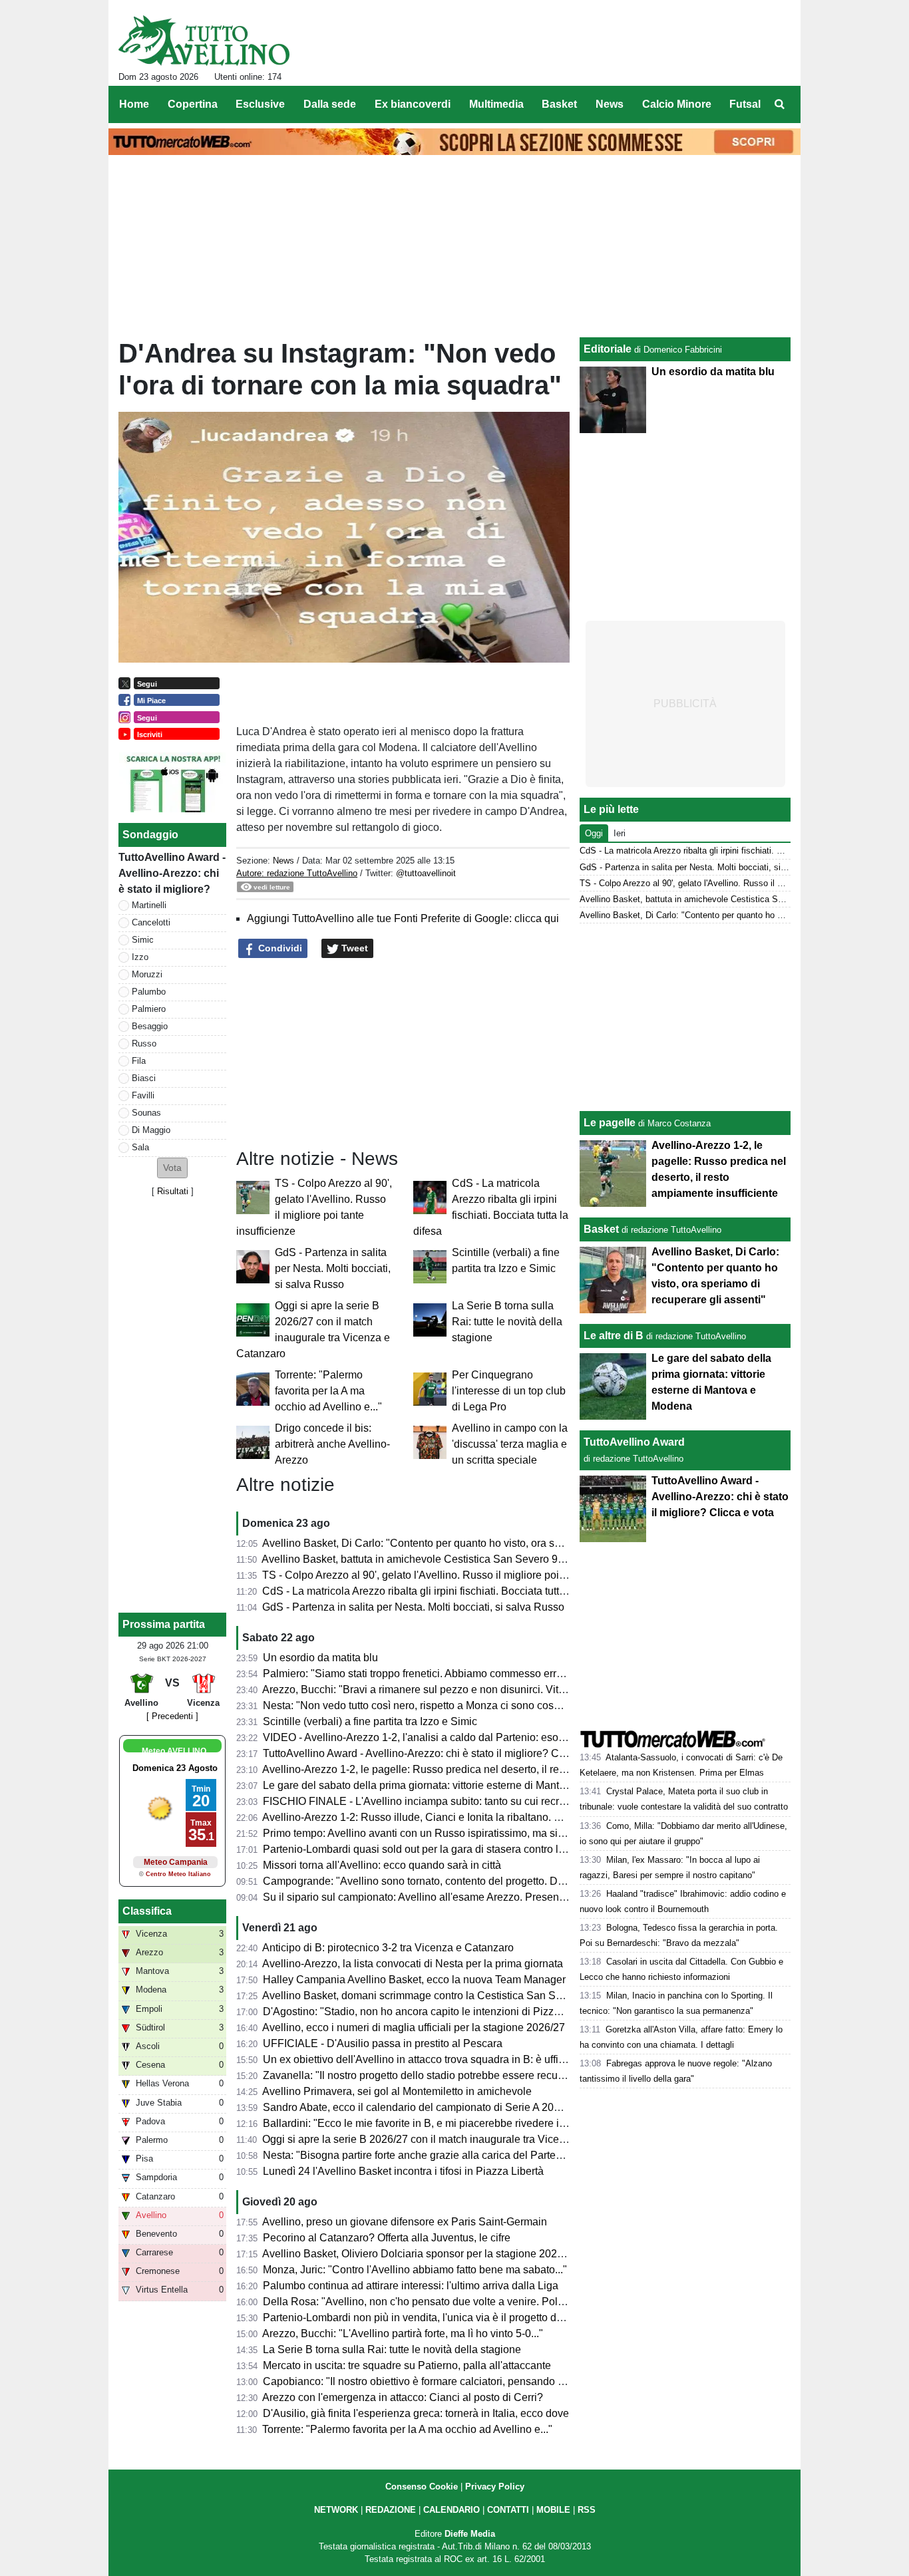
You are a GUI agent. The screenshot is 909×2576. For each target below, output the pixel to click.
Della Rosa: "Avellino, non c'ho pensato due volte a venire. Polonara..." (430, 2302)
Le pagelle (610, 1123)
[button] (172, 1168)
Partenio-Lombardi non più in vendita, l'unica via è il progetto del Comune (436, 2318)
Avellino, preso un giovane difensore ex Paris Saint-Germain (405, 2222)
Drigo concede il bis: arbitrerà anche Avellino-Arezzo (332, 1444)
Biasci (144, 1078)
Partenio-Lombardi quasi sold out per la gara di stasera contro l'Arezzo (428, 1849)
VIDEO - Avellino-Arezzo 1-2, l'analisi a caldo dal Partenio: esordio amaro (436, 1737)
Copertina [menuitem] (193, 104)
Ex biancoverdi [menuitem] (413, 104)
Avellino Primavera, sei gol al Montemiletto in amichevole (397, 2091)
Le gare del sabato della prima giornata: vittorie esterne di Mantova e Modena (445, 1785)
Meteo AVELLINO (174, 1751)
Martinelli (149, 905)
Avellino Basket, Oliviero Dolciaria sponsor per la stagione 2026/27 (420, 2254)
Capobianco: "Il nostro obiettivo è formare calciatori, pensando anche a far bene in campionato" (486, 2381)
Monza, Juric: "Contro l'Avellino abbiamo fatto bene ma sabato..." (415, 2270)
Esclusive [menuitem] (260, 104)
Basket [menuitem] (559, 104)
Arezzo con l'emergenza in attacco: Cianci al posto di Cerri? (403, 2397)
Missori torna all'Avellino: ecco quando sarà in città (382, 1865)
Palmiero (149, 1009)
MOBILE (553, 2510)
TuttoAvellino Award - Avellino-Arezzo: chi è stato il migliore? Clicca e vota (438, 1753)
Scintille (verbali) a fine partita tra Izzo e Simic (370, 1721)
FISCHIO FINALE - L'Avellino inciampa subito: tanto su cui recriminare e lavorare (454, 1801)
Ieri (620, 833)
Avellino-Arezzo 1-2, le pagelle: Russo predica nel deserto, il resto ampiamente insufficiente (478, 1769)
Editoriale (608, 349)
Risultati (173, 1191)
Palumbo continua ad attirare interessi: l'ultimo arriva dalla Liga (411, 2286)
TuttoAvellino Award (634, 1442)
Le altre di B (614, 1336)
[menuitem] (779, 104)
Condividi (279, 948)
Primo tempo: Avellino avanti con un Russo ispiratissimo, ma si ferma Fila (435, 1833)
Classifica (147, 1911)
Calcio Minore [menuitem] (677, 104)
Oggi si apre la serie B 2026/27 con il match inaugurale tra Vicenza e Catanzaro (450, 2139)
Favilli (143, 1095)
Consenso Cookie (422, 2487)
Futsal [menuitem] (745, 104)
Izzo (140, 957)
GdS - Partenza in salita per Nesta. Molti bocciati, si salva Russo (333, 1268)
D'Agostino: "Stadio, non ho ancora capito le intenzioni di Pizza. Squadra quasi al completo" (479, 2012)
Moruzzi (147, 974)
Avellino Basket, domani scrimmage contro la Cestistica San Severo (422, 1996)
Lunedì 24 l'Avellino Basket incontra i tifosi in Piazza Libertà (403, 2171)
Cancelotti (151, 922)
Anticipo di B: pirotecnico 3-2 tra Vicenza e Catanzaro (388, 1948)
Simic (143, 940)
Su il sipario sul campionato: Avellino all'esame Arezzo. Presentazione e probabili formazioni (480, 1897)
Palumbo (149, 992)
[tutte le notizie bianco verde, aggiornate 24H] (204, 41)
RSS (587, 2510)
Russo (144, 1044)
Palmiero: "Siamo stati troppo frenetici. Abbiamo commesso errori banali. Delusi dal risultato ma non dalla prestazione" (541, 1674)
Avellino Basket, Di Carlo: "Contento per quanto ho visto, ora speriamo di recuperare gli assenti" (487, 1543)
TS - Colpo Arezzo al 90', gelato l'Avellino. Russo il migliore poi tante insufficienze (454, 1575)
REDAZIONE (391, 2510)
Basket (601, 1229)
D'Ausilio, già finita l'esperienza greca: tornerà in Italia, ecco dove (416, 2413)
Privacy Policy (495, 2487)
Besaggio (150, 1026)
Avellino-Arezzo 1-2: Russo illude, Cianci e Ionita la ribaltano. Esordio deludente (451, 1817)
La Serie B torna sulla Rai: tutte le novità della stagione (507, 1322)
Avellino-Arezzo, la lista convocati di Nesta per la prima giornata (413, 1964)
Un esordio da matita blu (320, 1658)
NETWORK (336, 2510)
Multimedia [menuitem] (496, 104)
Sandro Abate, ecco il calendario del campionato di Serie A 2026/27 (422, 2107)
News (283, 861)
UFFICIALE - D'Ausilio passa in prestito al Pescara (383, 2043)
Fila (139, 1061)
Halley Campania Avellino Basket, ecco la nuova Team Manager (414, 1980)
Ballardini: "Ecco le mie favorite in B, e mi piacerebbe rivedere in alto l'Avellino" (449, 2123)
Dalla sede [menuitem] (330, 104)
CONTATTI (508, 2510)
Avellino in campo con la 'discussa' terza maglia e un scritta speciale (510, 1444)
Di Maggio (151, 1130)
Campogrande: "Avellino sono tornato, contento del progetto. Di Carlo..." (432, 1881)
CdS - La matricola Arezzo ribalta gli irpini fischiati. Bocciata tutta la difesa (435, 1591)
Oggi (594, 833)
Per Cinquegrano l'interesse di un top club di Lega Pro (509, 1391)
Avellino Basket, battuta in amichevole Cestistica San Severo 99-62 (420, 1559)
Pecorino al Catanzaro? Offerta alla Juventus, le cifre (387, 2238)
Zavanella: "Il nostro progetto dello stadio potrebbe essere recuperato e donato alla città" (470, 2075)
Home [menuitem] (134, 104)
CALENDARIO (452, 2510)
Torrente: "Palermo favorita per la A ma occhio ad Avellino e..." (328, 1391)
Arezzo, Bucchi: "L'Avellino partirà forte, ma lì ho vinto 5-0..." (403, 2334)
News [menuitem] (610, 104)
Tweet (353, 948)
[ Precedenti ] (172, 1716)
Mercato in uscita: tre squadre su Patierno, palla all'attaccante (407, 2365)
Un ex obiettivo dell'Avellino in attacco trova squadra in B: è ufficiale (422, 2059)
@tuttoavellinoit (426, 873)
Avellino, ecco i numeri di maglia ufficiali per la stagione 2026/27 (414, 2027)
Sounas (146, 1113)
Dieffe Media (470, 2534)
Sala (140, 1147)
